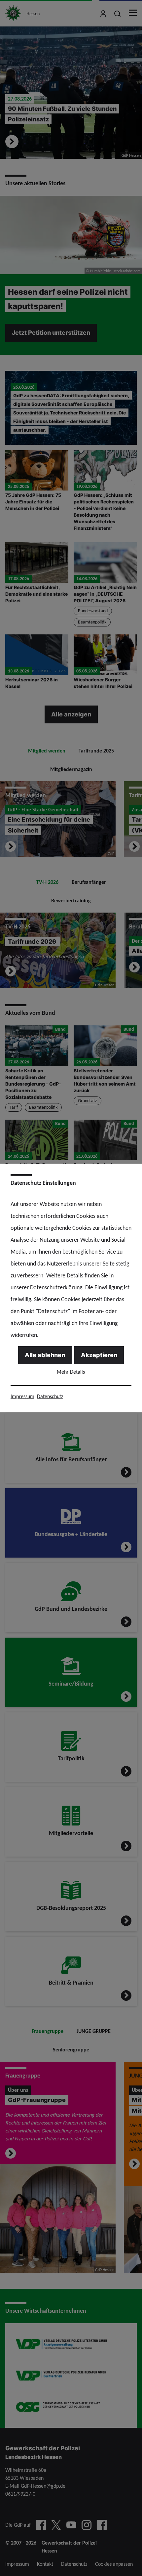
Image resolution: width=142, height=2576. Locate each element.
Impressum (22, 1396)
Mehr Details (71, 1372)
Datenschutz (50, 1396)
